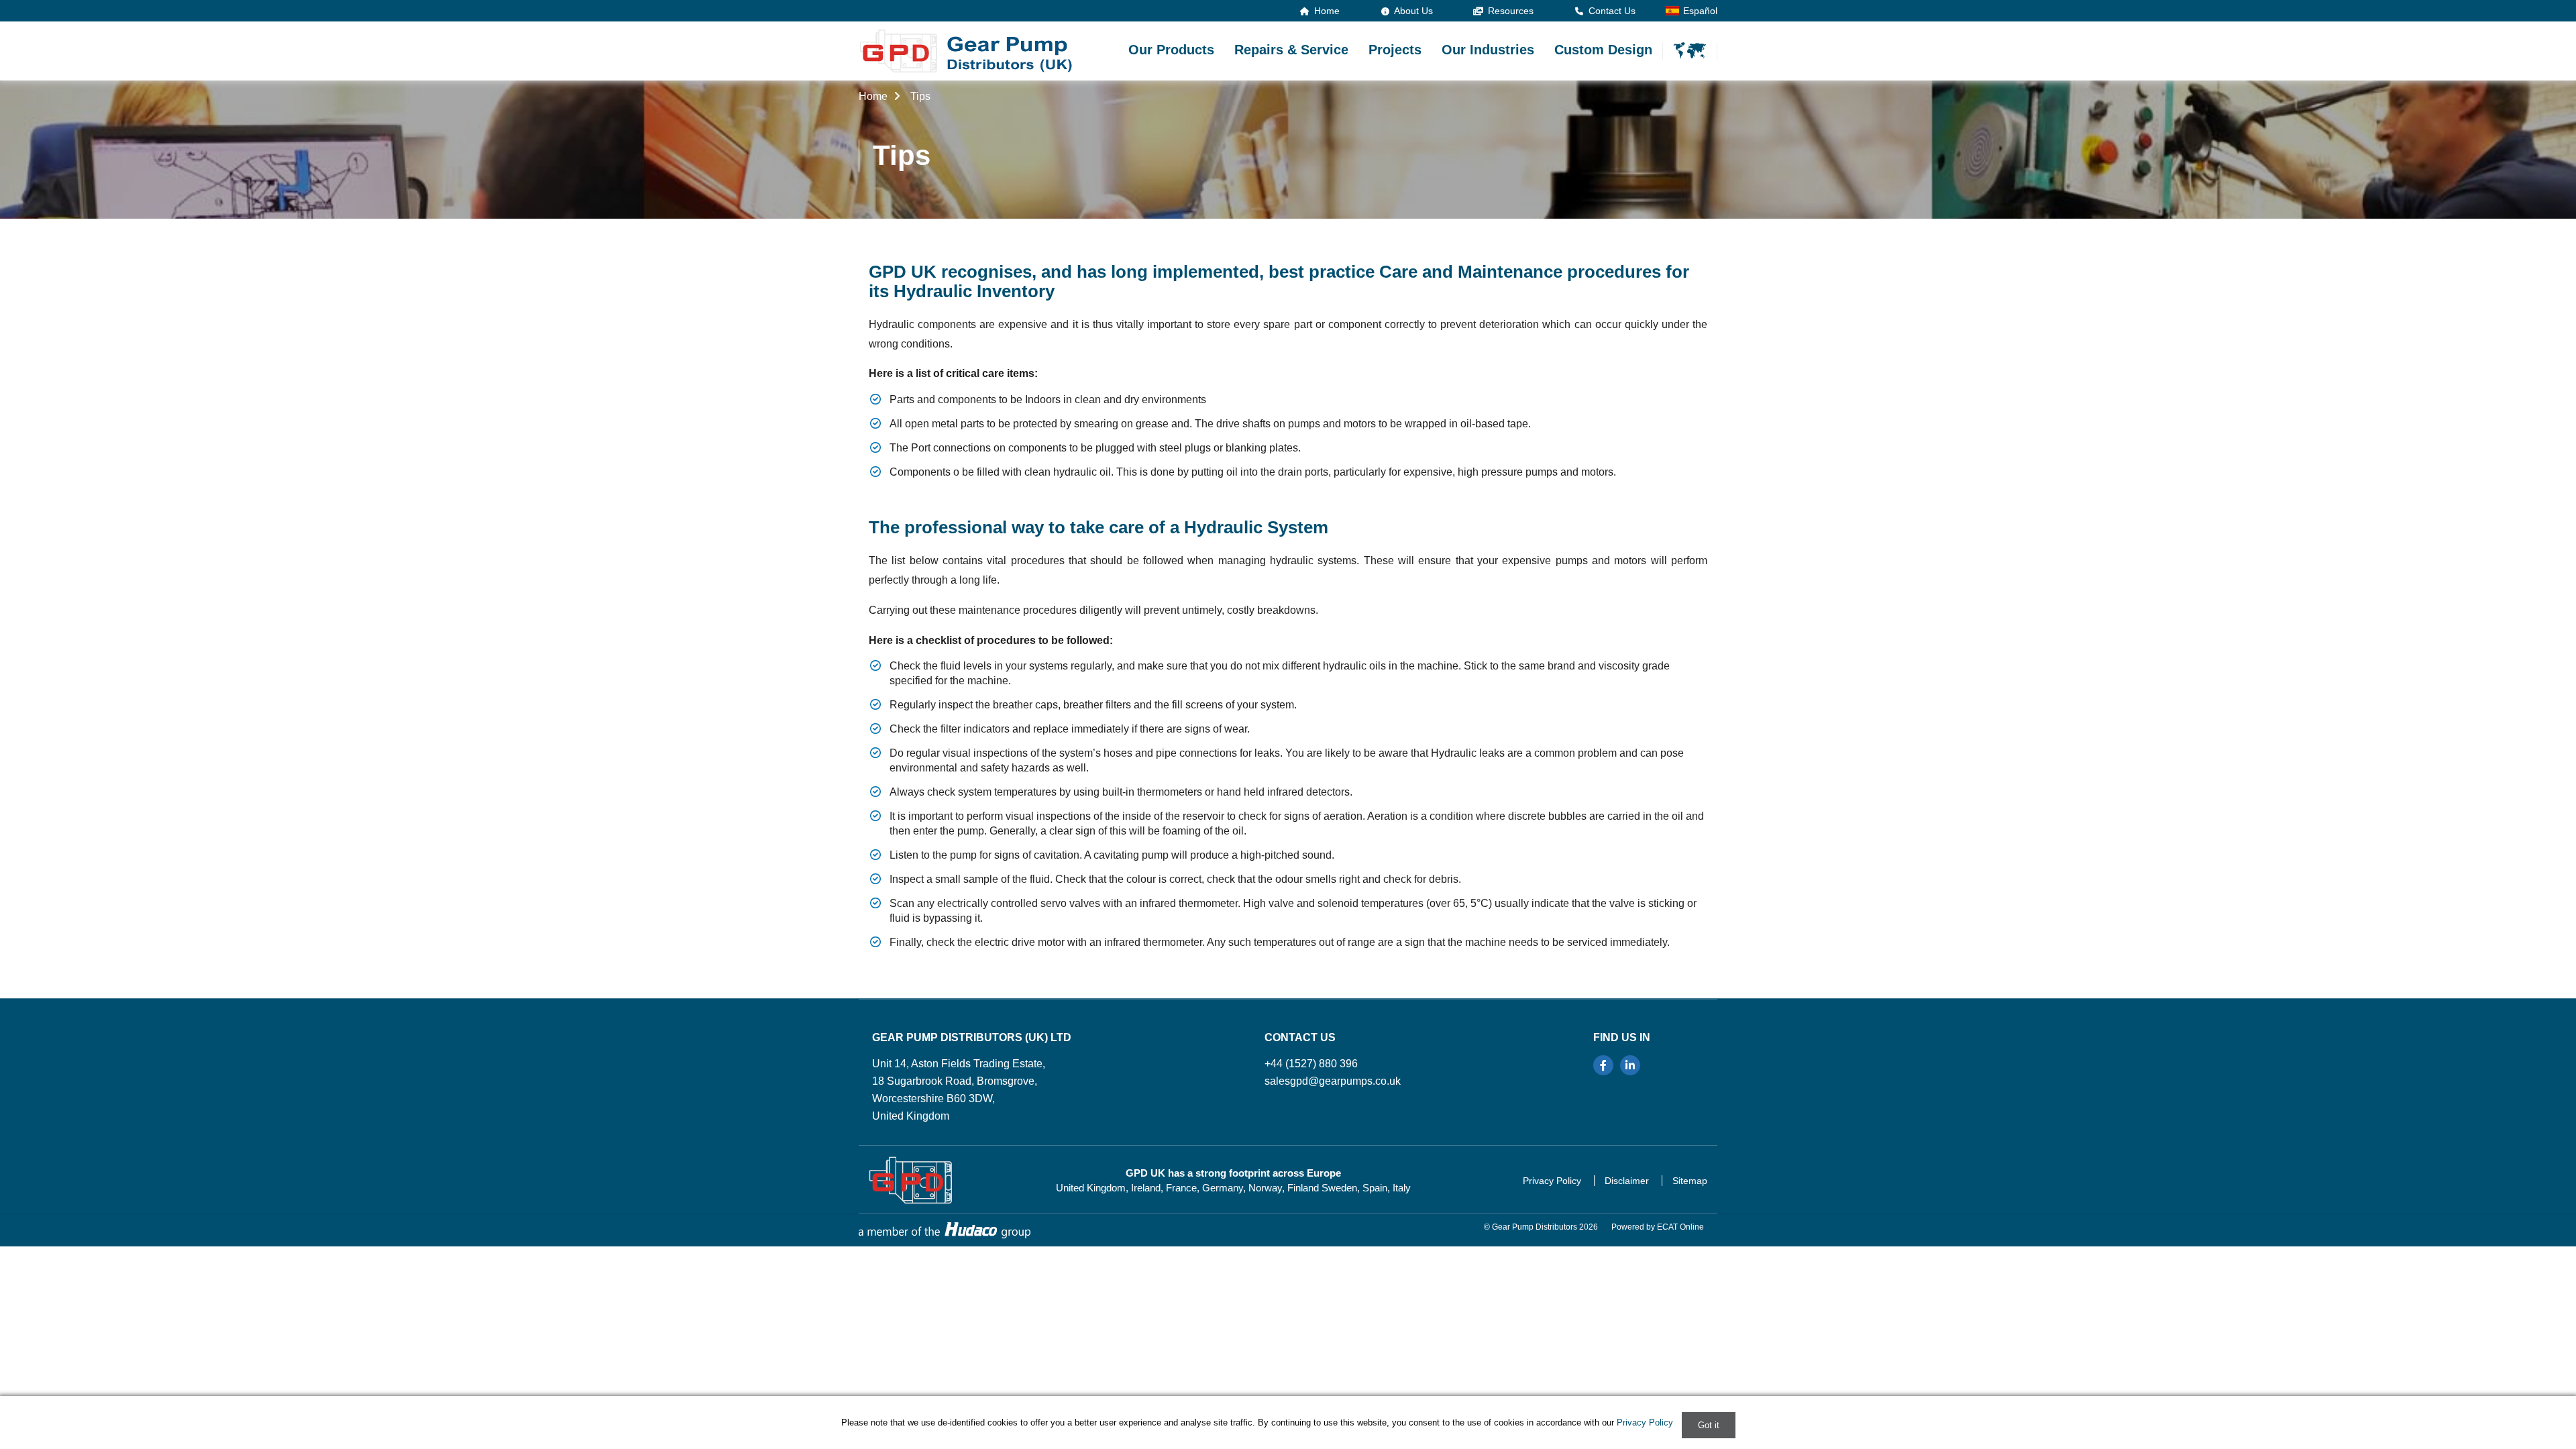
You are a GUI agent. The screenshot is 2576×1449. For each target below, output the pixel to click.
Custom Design (1603, 50)
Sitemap (1690, 1181)
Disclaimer (1627, 1181)
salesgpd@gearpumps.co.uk (1333, 1081)
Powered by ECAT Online (1658, 1227)
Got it (1709, 1425)
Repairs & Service (1291, 50)
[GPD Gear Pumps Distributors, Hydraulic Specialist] (966, 51)
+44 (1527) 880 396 (1311, 1064)
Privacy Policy (1552, 1181)
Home (1326, 11)
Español (1700, 11)
